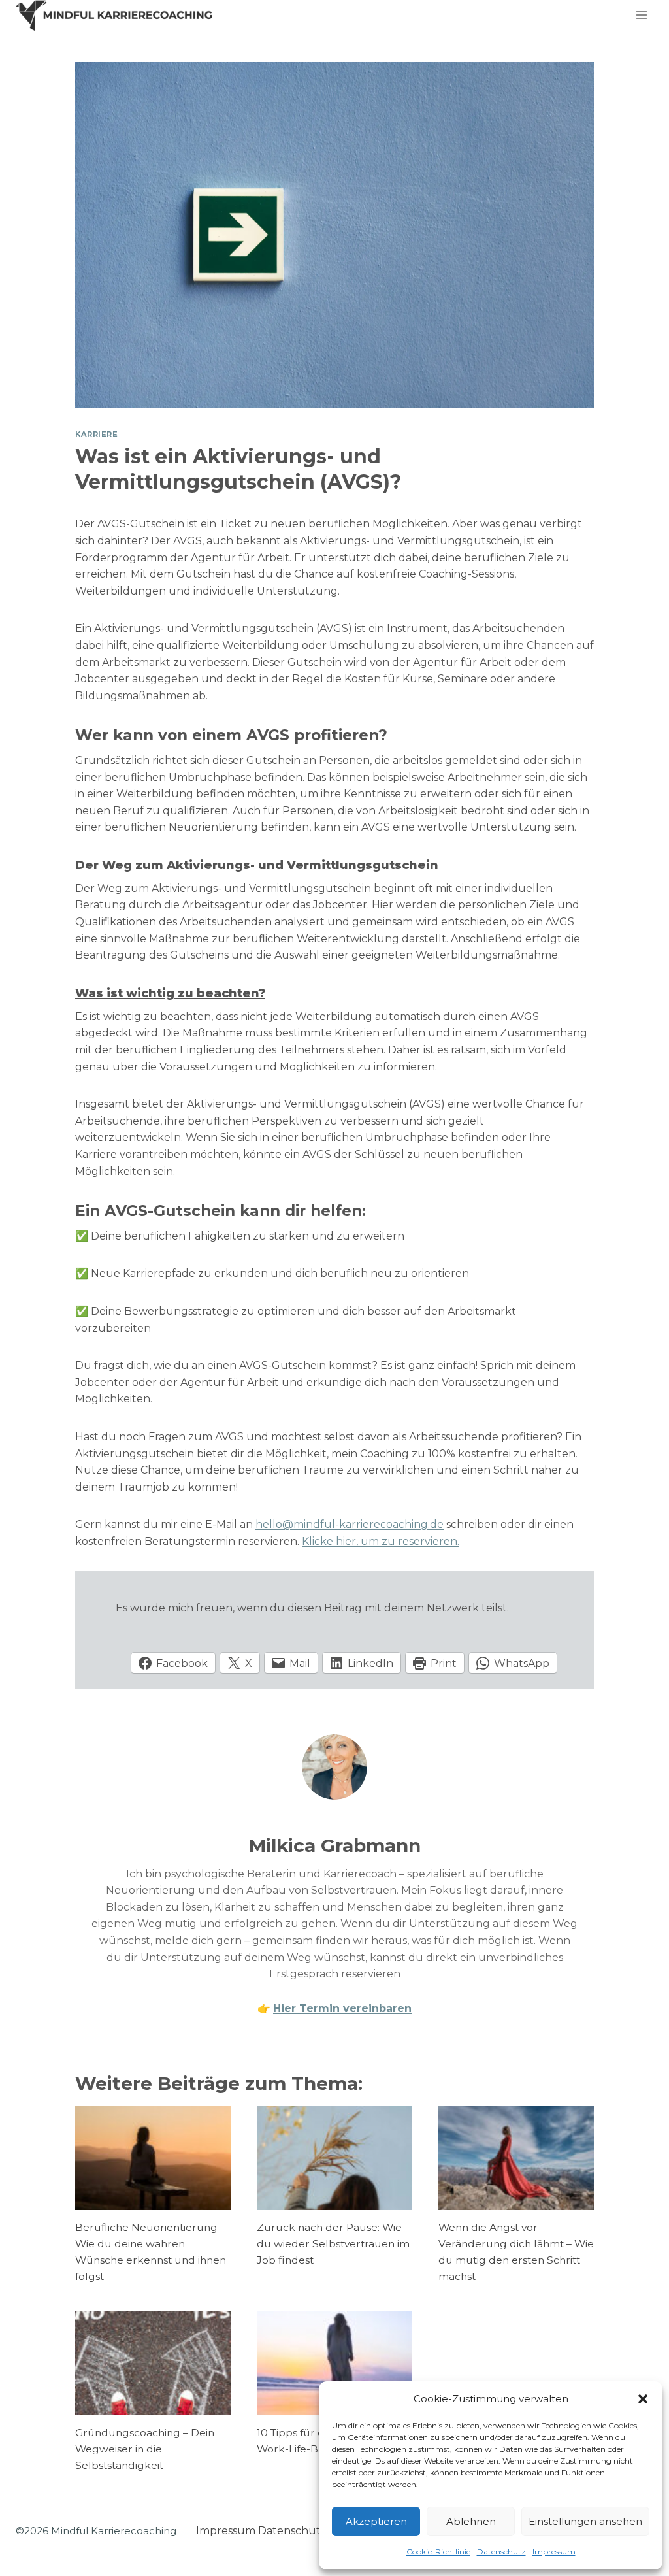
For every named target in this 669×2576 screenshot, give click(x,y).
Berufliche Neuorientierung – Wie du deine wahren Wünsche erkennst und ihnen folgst (151, 2252)
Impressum (554, 2551)
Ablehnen (471, 2521)
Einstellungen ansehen (585, 2521)
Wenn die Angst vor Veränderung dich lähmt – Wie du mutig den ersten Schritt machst (516, 2252)
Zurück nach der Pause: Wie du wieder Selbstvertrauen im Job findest (333, 2244)
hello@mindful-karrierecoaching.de (350, 1524)
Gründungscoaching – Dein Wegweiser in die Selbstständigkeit (145, 2449)
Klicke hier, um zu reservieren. (381, 1541)
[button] (643, 2399)
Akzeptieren (376, 2521)
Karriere (96, 434)
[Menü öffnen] (641, 15)
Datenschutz (501, 2551)
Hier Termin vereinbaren (342, 2008)
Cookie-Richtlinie (438, 2551)
